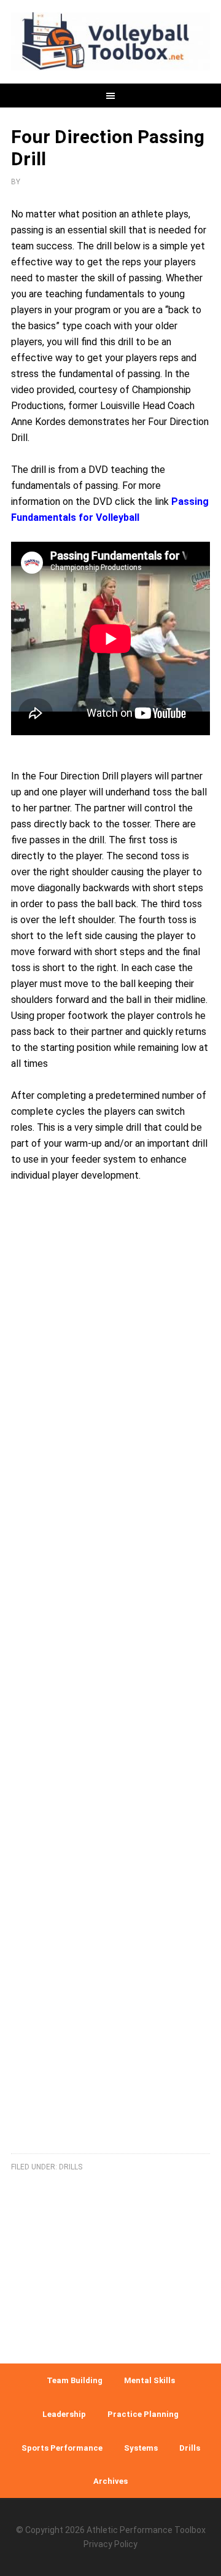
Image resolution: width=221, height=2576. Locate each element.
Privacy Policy (110, 2544)
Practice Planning (143, 2414)
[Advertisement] (110, 1683)
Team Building (75, 2380)
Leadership (64, 2414)
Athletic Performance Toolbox (146, 2530)
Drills (71, 2167)
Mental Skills (149, 2380)
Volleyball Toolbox (110, 43)
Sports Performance (62, 2448)
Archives (110, 2481)
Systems (141, 2448)
